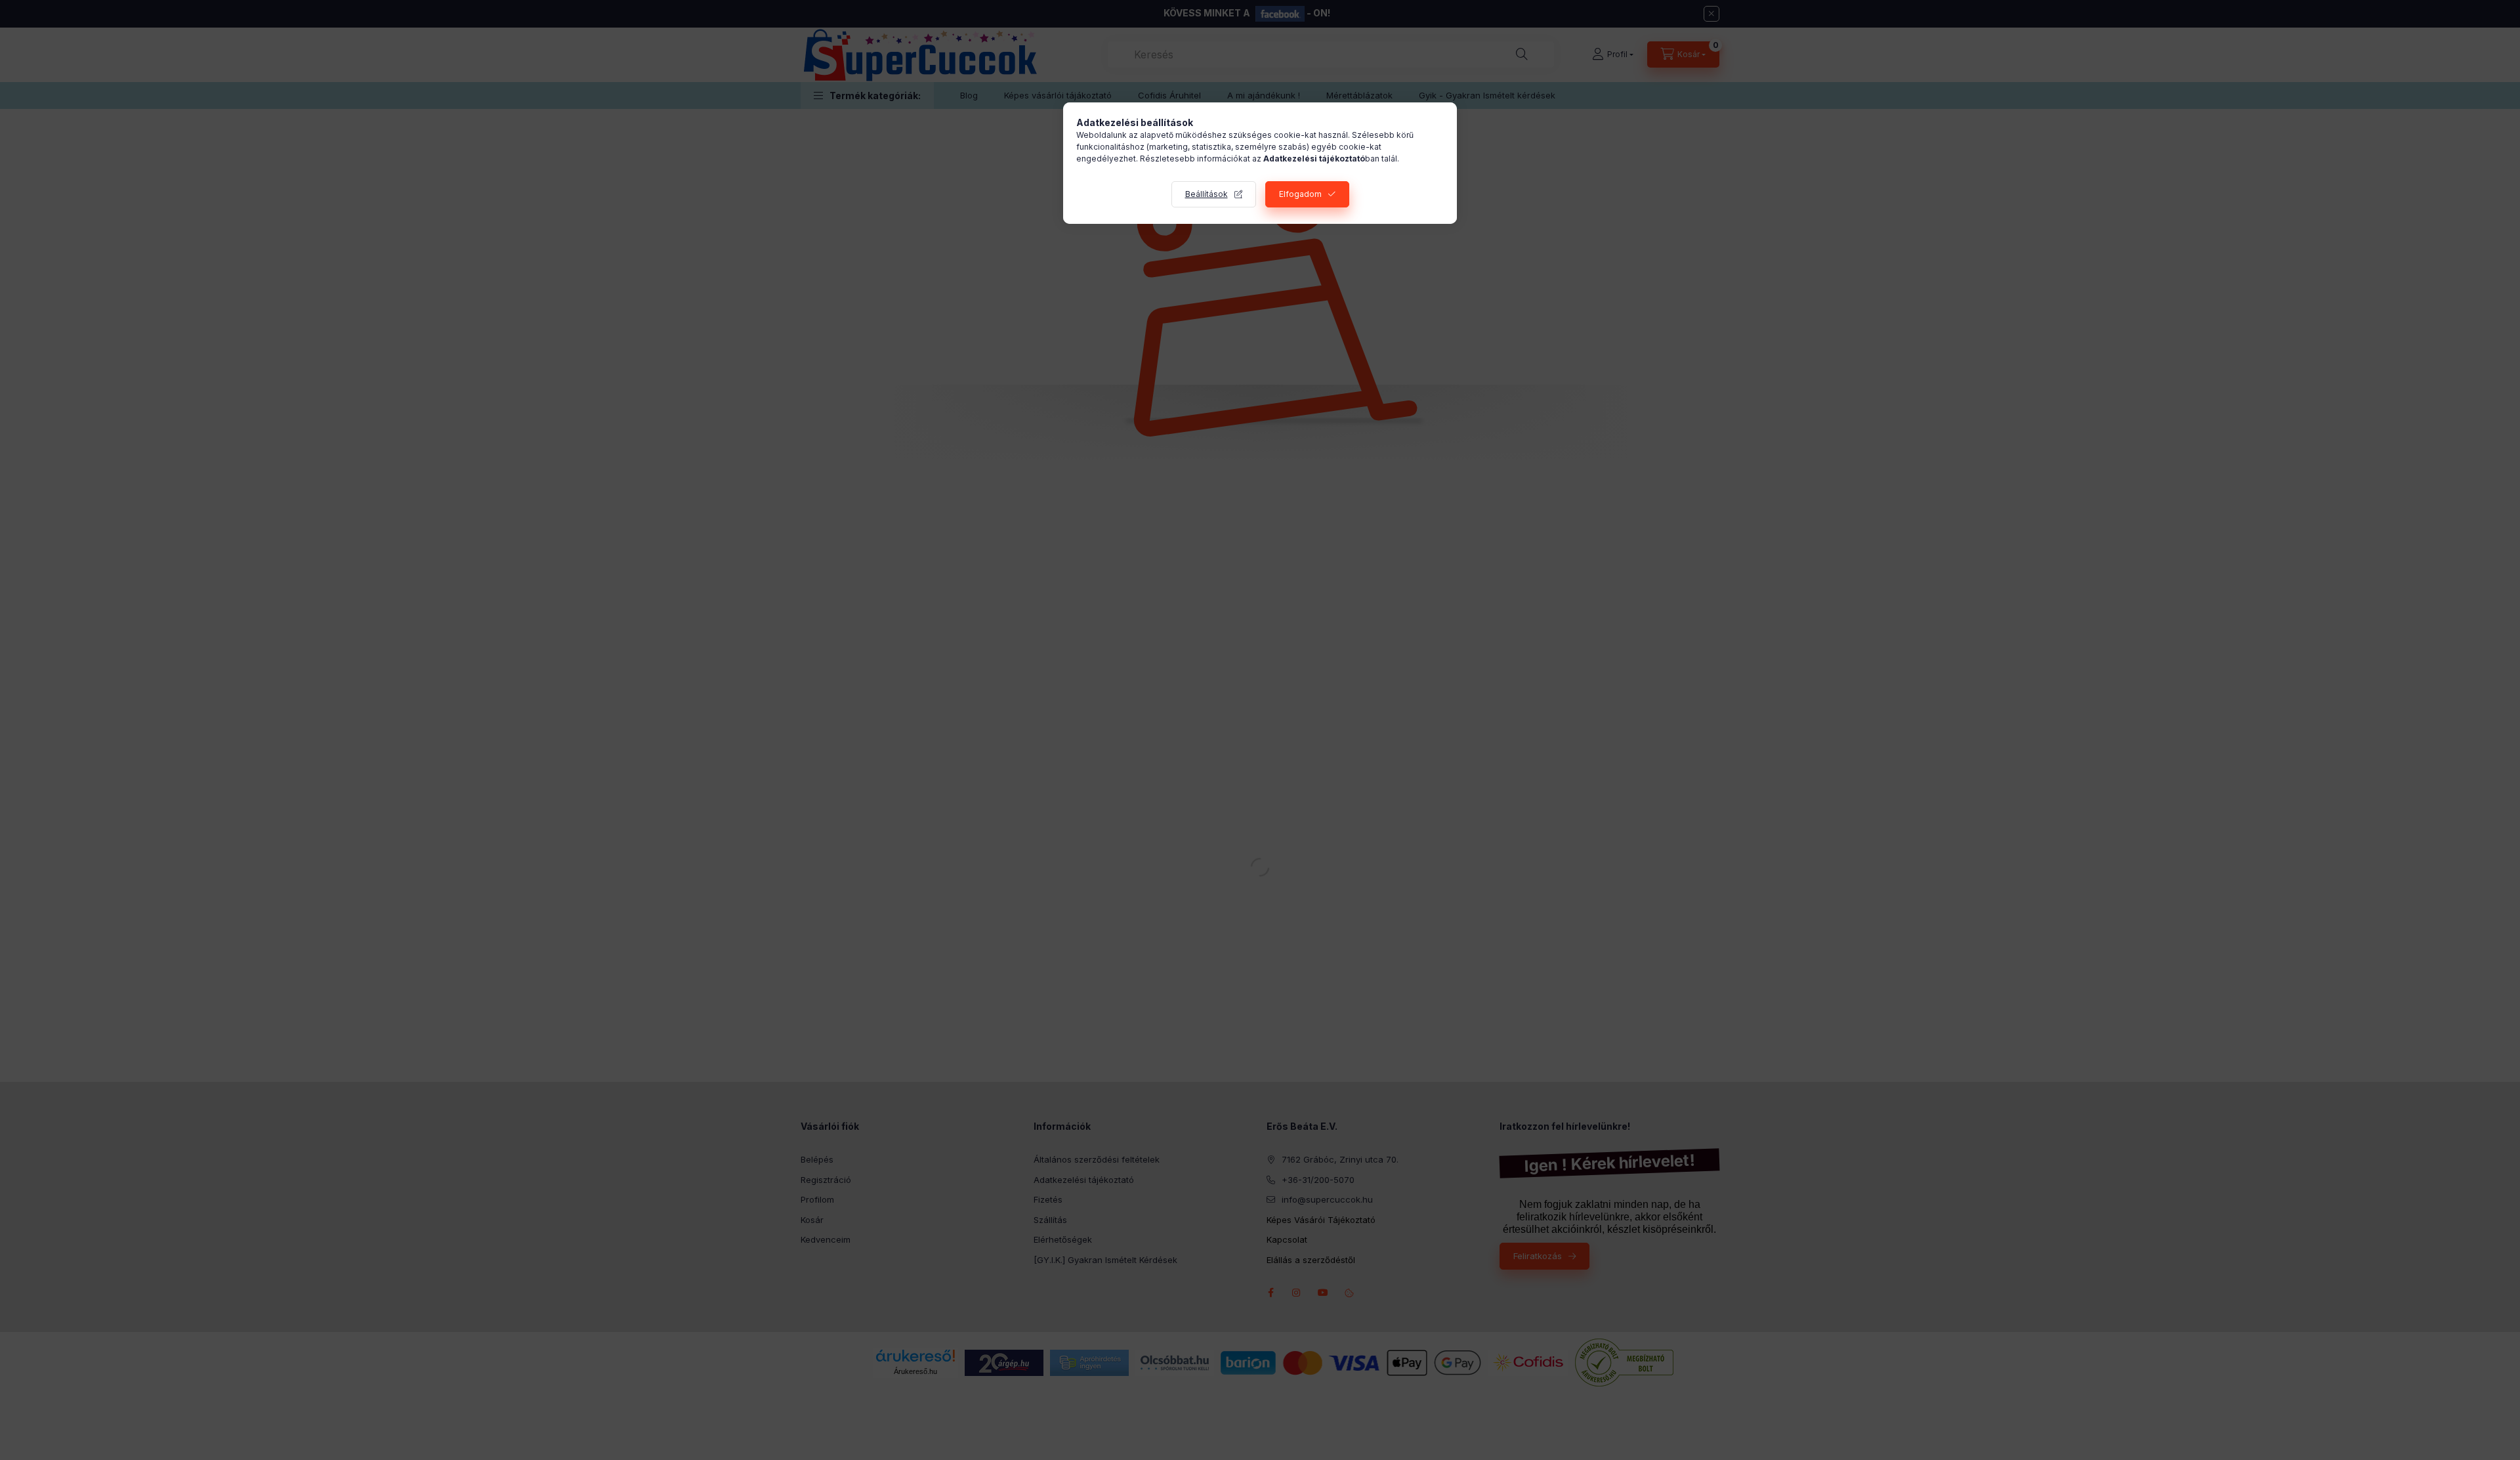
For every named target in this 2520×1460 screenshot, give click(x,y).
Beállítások (1207, 194)
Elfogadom (1300, 194)
